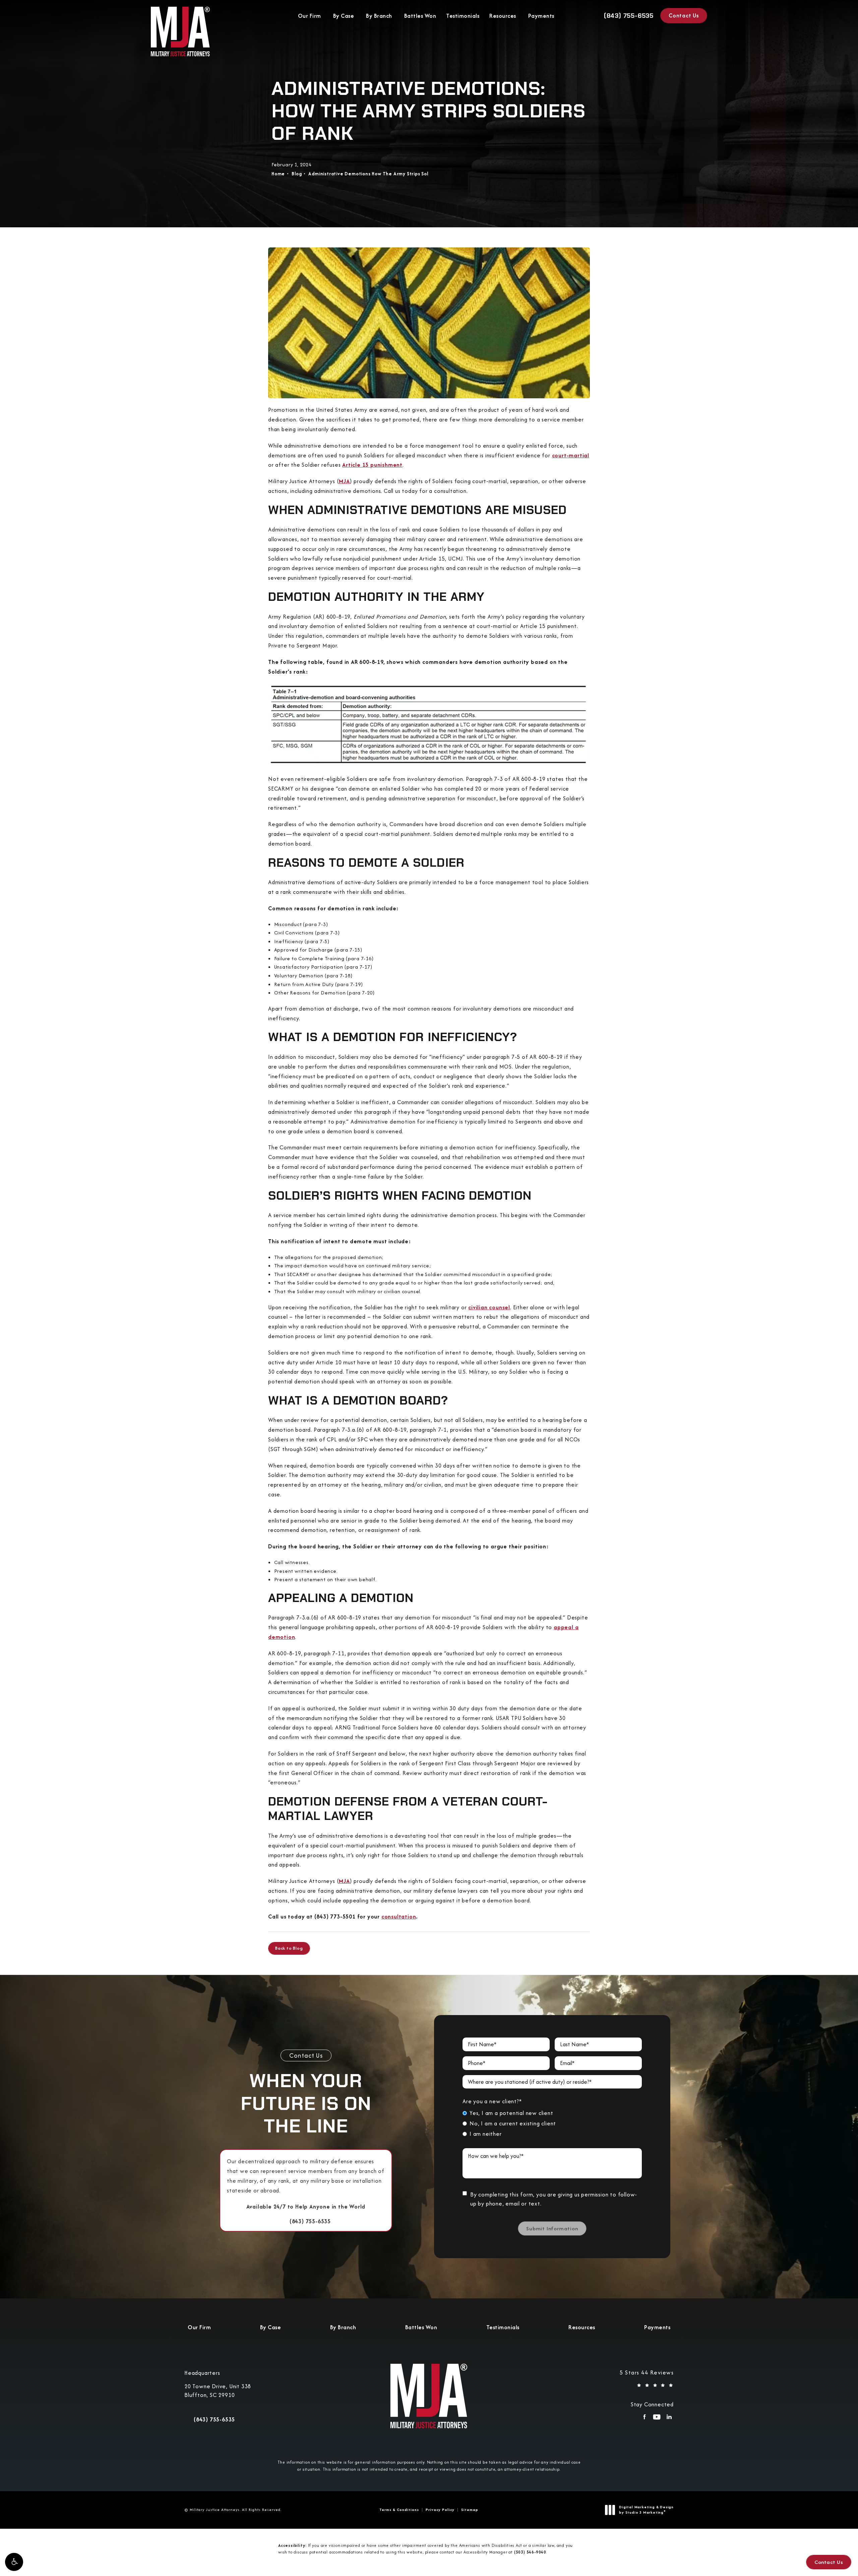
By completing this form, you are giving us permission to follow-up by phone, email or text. (554, 2199)
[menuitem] (644, 2419)
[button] (14, 2562)
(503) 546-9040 (530, 2552)
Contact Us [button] (829, 2562)
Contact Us (684, 15)
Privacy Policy (440, 2510)
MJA (344, 481)
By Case (344, 16)
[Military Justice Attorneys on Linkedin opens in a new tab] (669, 2419)
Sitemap (470, 2510)
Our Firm (310, 16)
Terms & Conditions (399, 2510)
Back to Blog (289, 1948)
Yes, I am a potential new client (511, 2113)
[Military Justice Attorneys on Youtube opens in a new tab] (657, 2419)
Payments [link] (541, 16)
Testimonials (463, 16)
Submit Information (552, 2228)
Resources (503, 16)
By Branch (379, 16)
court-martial (571, 455)
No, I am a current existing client (513, 2123)
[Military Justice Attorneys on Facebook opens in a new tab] (644, 2419)
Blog (297, 174)
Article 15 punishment (372, 465)
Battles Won (420, 16)
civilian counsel (489, 1307)
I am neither (486, 2134)
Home (278, 174)
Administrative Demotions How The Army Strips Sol (368, 174)
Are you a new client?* (492, 2101)
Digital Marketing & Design (646, 2510)
